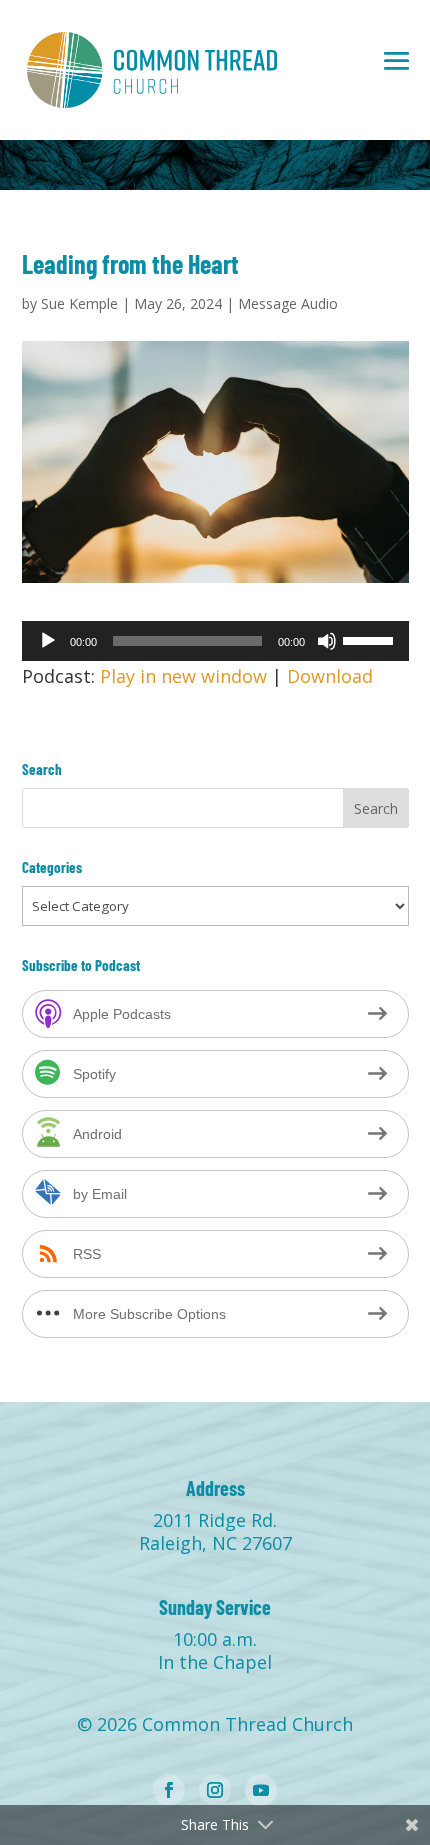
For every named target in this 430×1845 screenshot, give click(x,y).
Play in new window (183, 676)
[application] (215, 641)
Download (330, 676)
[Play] (48, 641)
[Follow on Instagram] (215, 1790)
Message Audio (288, 303)
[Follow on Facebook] (169, 1790)
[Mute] (327, 641)
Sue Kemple (79, 303)
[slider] (371, 639)
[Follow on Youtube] (261, 1790)
